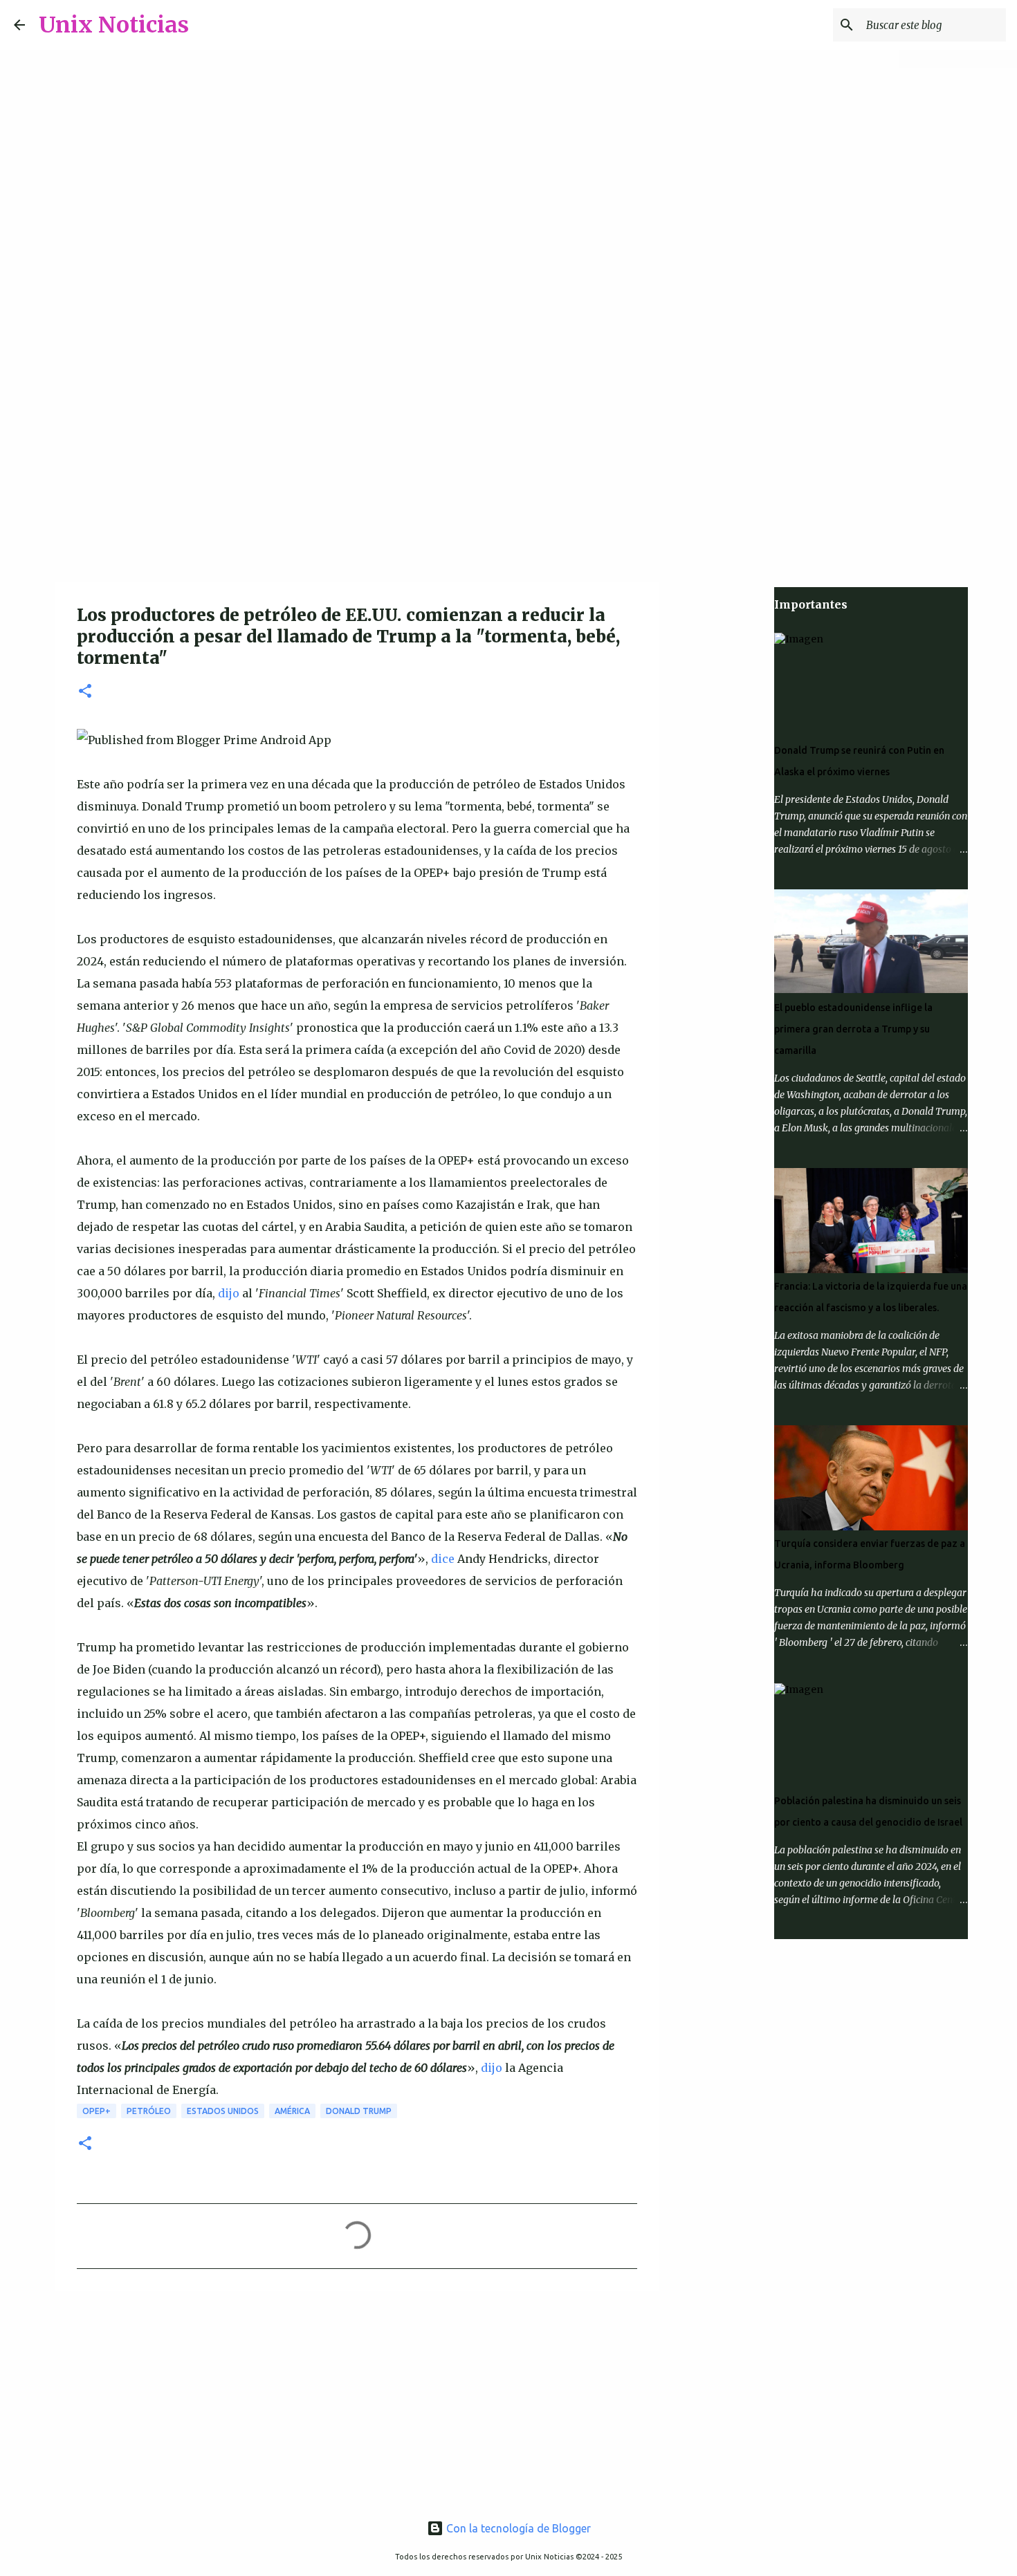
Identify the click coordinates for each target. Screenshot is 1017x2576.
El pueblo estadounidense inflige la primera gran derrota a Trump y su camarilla (853, 1029)
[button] (85, 692)
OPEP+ (97, 2111)
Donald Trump (359, 2111)
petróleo (149, 2111)
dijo (229, 1293)
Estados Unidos (223, 2111)
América (292, 2111)
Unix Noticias (114, 25)
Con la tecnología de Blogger (517, 2528)
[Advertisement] (508, 473)
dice (443, 1559)
